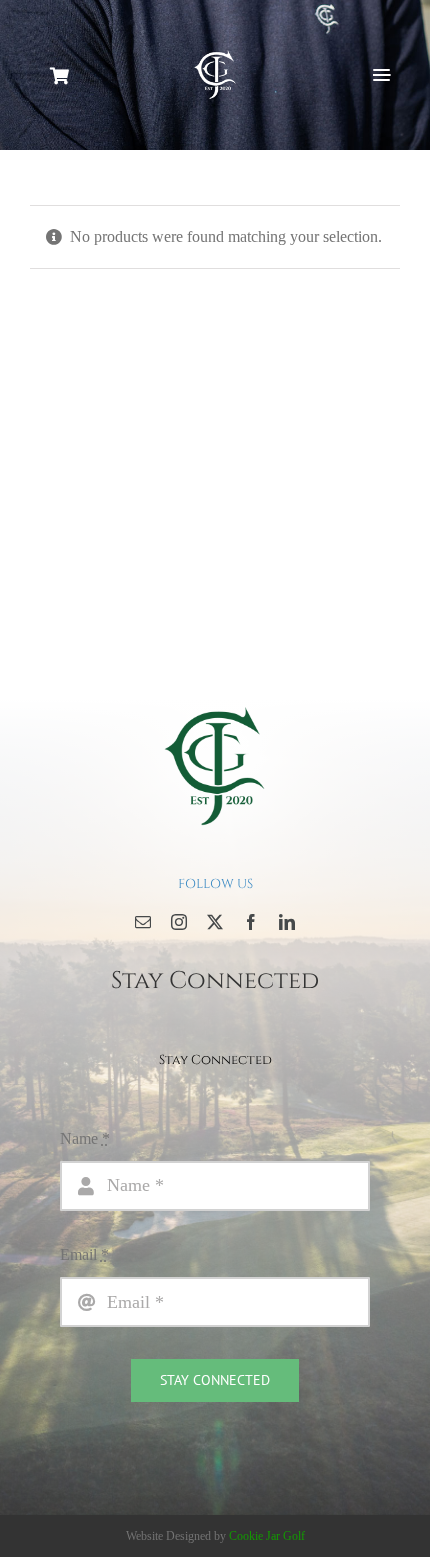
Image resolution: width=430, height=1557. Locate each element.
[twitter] (215, 922)
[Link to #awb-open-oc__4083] (382, 75)
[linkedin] (287, 922)
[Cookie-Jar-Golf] (215, 705)
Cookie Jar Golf (267, 1536)
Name (85, 1138)
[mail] (143, 922)
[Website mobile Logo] (215, 54)
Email (84, 1254)
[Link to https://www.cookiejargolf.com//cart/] (60, 75)
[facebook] (251, 922)
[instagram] (179, 922)
